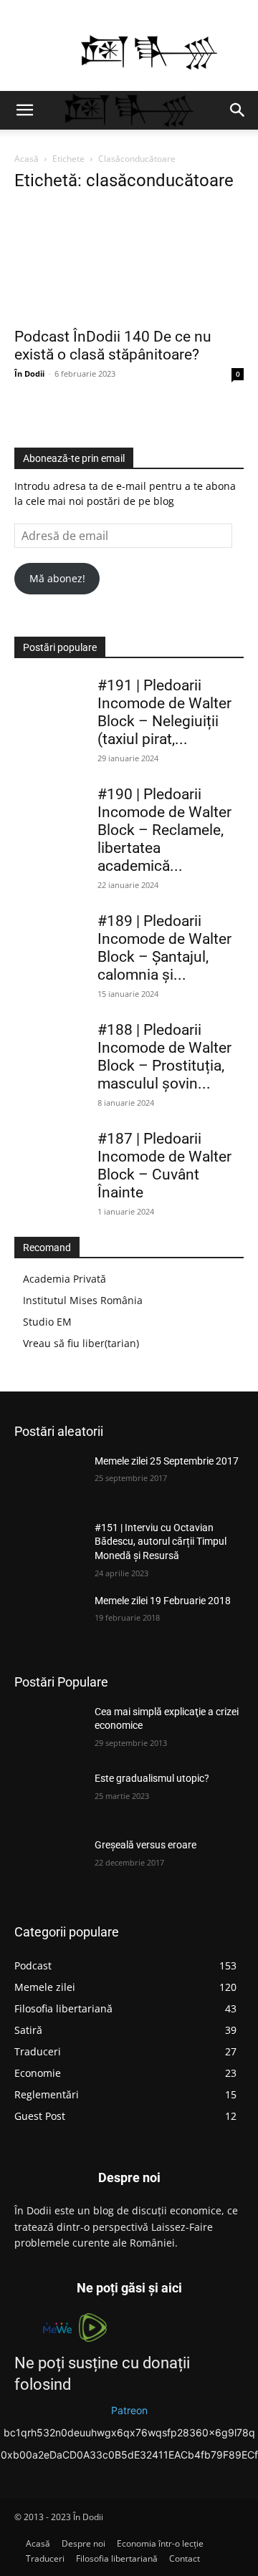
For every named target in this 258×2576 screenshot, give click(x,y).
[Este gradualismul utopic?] (49, 1796)
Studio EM (47, 1322)
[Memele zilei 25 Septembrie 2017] (49, 1478)
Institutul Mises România (83, 1300)
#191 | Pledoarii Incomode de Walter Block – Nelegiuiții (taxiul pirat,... (164, 712)
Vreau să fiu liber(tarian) (81, 1343)
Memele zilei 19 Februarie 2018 (163, 1601)
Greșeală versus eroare (145, 1845)
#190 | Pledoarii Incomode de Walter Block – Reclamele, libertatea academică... (164, 830)
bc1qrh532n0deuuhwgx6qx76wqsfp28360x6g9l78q (129, 2432)
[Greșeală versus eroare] (49, 1862)
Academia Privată (64, 1279)
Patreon (129, 2410)
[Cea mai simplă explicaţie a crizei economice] (49, 1729)
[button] (24, 110)
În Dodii (29, 373)
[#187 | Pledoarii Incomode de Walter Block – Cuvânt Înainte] (50, 1155)
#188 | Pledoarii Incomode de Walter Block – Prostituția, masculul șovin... (164, 1057)
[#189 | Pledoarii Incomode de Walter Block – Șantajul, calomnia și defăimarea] (50, 937)
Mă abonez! (57, 578)
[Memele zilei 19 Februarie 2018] (49, 1618)
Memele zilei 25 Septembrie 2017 (167, 1461)
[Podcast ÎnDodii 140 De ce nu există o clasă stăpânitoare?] (129, 262)
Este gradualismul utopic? (152, 1778)
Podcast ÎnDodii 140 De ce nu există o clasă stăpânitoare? (113, 346)
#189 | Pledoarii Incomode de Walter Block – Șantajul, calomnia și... (164, 948)
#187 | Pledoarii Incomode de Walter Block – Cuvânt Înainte (164, 1166)
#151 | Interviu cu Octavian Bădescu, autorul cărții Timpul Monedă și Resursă (161, 1542)
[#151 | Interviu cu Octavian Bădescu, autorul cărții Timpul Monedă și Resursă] (49, 1545)
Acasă (27, 159)
